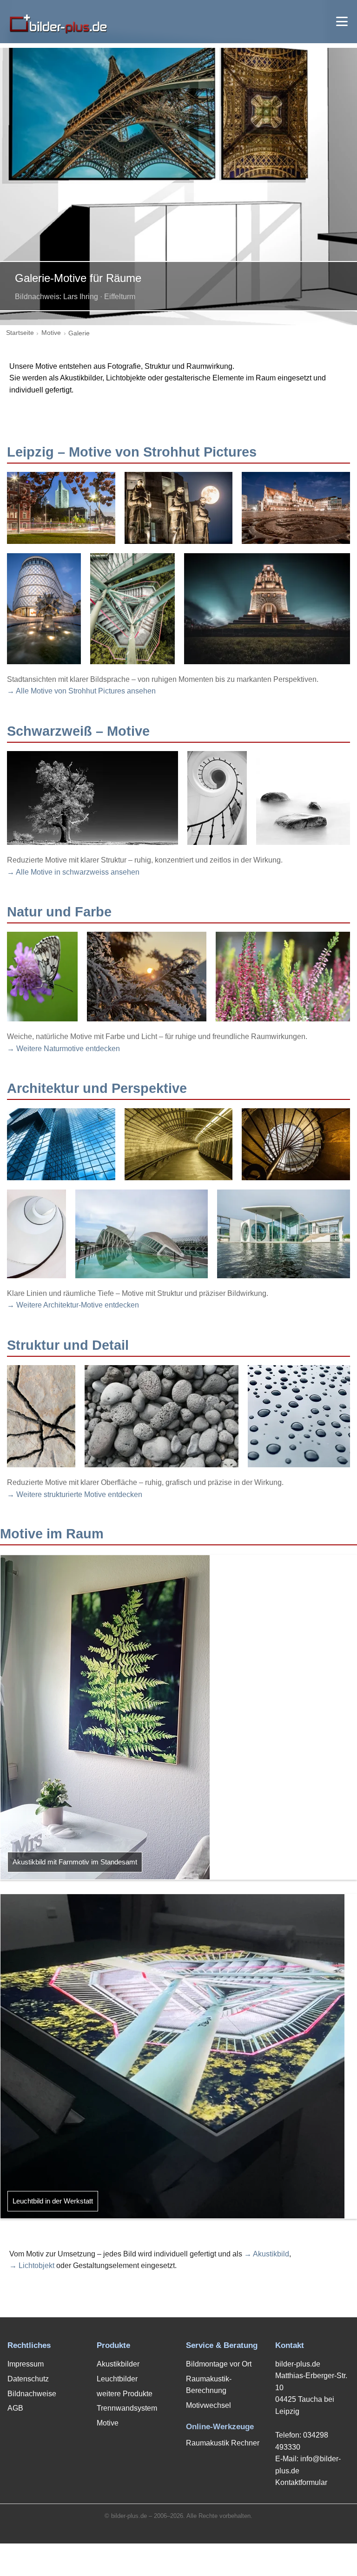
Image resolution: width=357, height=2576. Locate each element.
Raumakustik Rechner (223, 2443)
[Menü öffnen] (342, 21)
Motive (51, 333)
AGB (15, 2408)
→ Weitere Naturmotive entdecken (63, 1049)
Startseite (20, 333)
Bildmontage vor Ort (219, 2364)
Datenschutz (28, 2379)
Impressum (26, 2364)
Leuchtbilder (117, 2379)
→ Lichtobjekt (32, 2265)
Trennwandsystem (127, 2408)
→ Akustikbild (267, 2254)
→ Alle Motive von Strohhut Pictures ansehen (81, 691)
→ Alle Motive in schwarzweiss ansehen (73, 872)
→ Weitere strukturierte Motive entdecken (75, 1494)
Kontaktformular (301, 2482)
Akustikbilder (118, 2364)
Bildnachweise (32, 2394)
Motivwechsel (208, 2405)
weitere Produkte (125, 2394)
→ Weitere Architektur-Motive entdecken (73, 1305)
